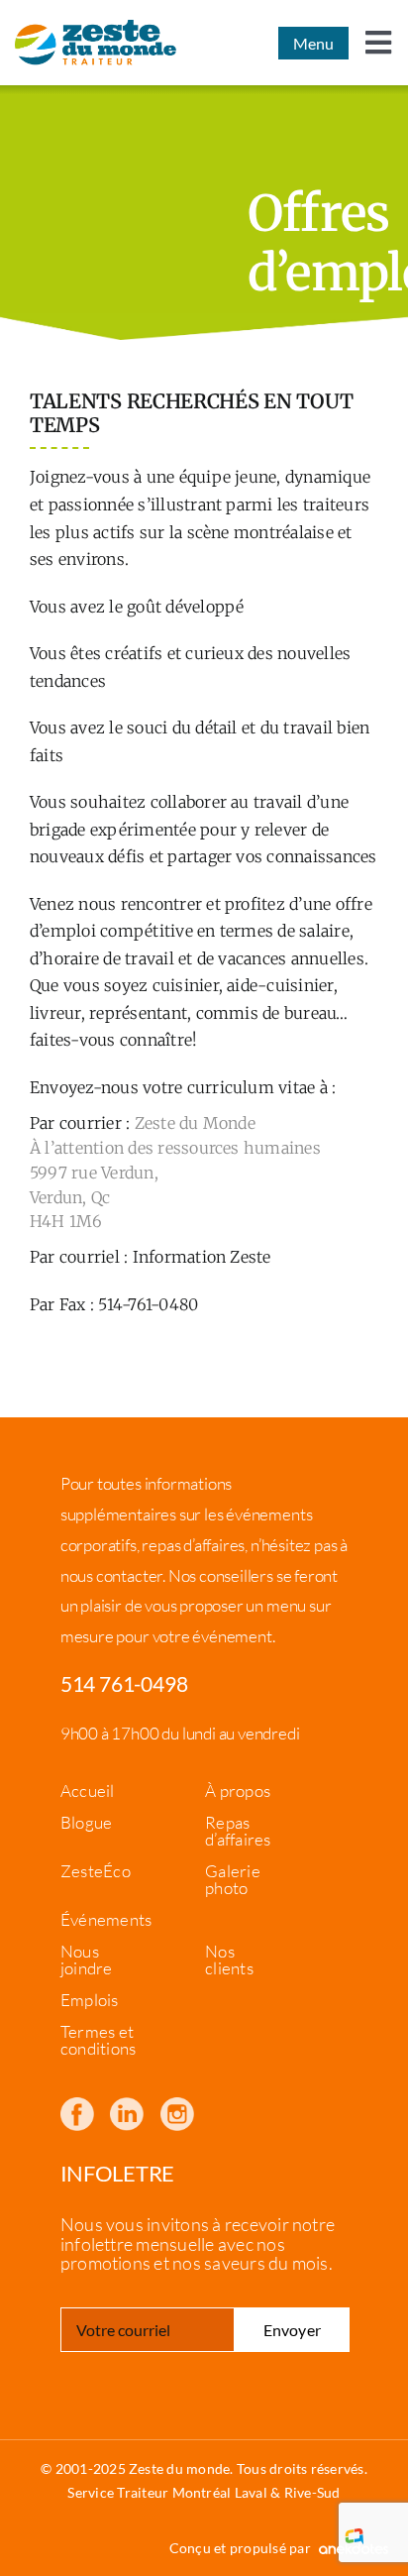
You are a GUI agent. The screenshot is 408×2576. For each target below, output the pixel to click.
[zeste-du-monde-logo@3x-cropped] (96, 43)
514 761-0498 (124, 1683)
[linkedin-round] (127, 2105)
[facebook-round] (77, 2105)
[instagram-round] (177, 2105)
